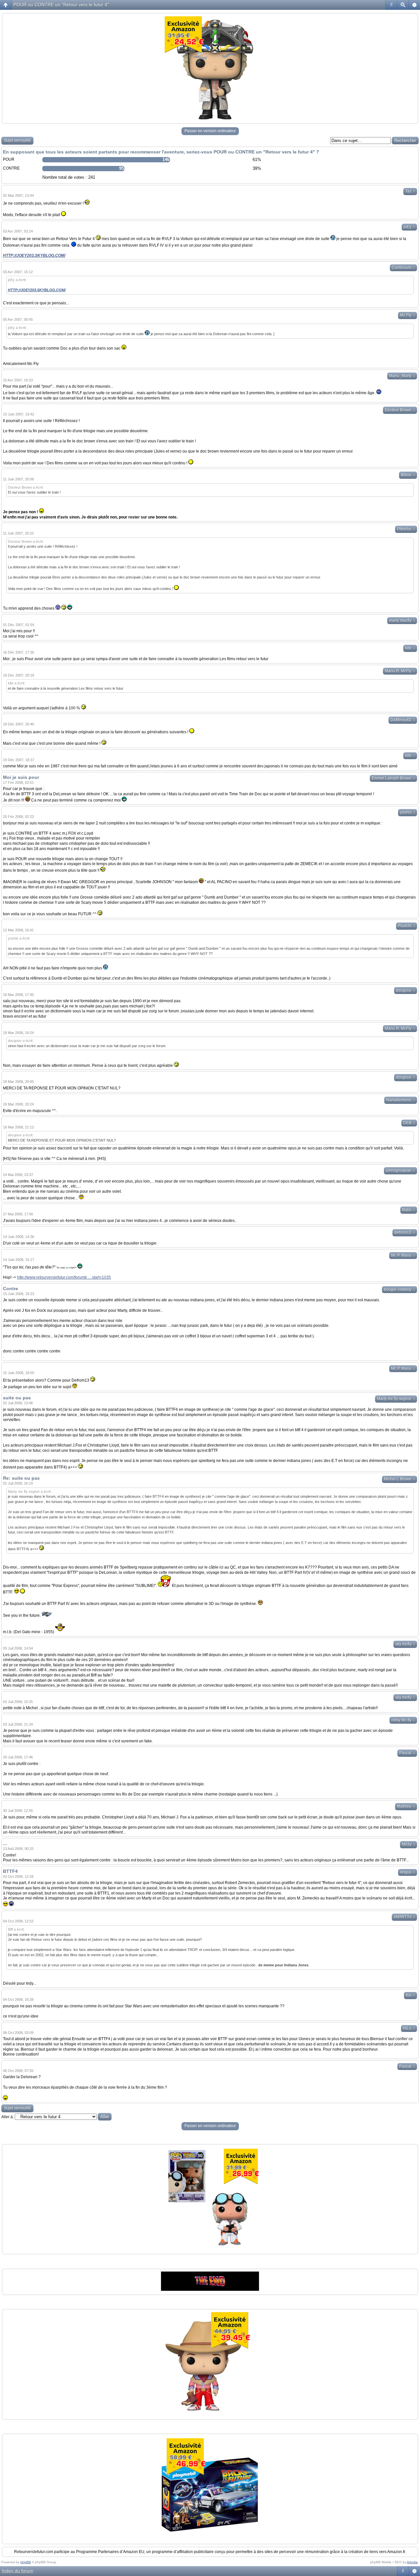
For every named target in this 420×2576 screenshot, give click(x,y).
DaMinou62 (403, 720)
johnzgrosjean (400, 1170)
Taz (410, 191)
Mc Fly (408, 315)
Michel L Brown (399, 1479)
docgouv (406, 990)
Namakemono (401, 1100)
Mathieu (406, 1806)
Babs (409, 1210)
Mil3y (409, 1844)
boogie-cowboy (399, 1289)
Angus (408, 1872)
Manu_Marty (402, 376)
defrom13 (405, 1232)
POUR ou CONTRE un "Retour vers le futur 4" (61, 5)
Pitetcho (406, 529)
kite (410, 648)
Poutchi (407, 926)
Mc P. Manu (403, 1255)
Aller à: (8, 2117)
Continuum (403, 268)
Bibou (408, 475)
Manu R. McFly (400, 671)
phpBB (26, 2562)
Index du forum (18, 2571)
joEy (409, 227)
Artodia (412, 2562)
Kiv (410, 1995)
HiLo (409, 2028)
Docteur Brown (400, 410)
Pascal (407, 1753)
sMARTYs (404, 1917)
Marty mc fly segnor (396, 1399)
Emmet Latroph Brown (393, 778)
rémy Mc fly (403, 1720)
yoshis (408, 812)
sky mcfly (405, 1644)
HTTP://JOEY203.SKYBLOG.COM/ (34, 255)
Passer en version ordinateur (210, 131)
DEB (409, 1123)
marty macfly (402, 620)
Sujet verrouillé (17, 140)
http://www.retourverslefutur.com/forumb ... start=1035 (64, 1277)
